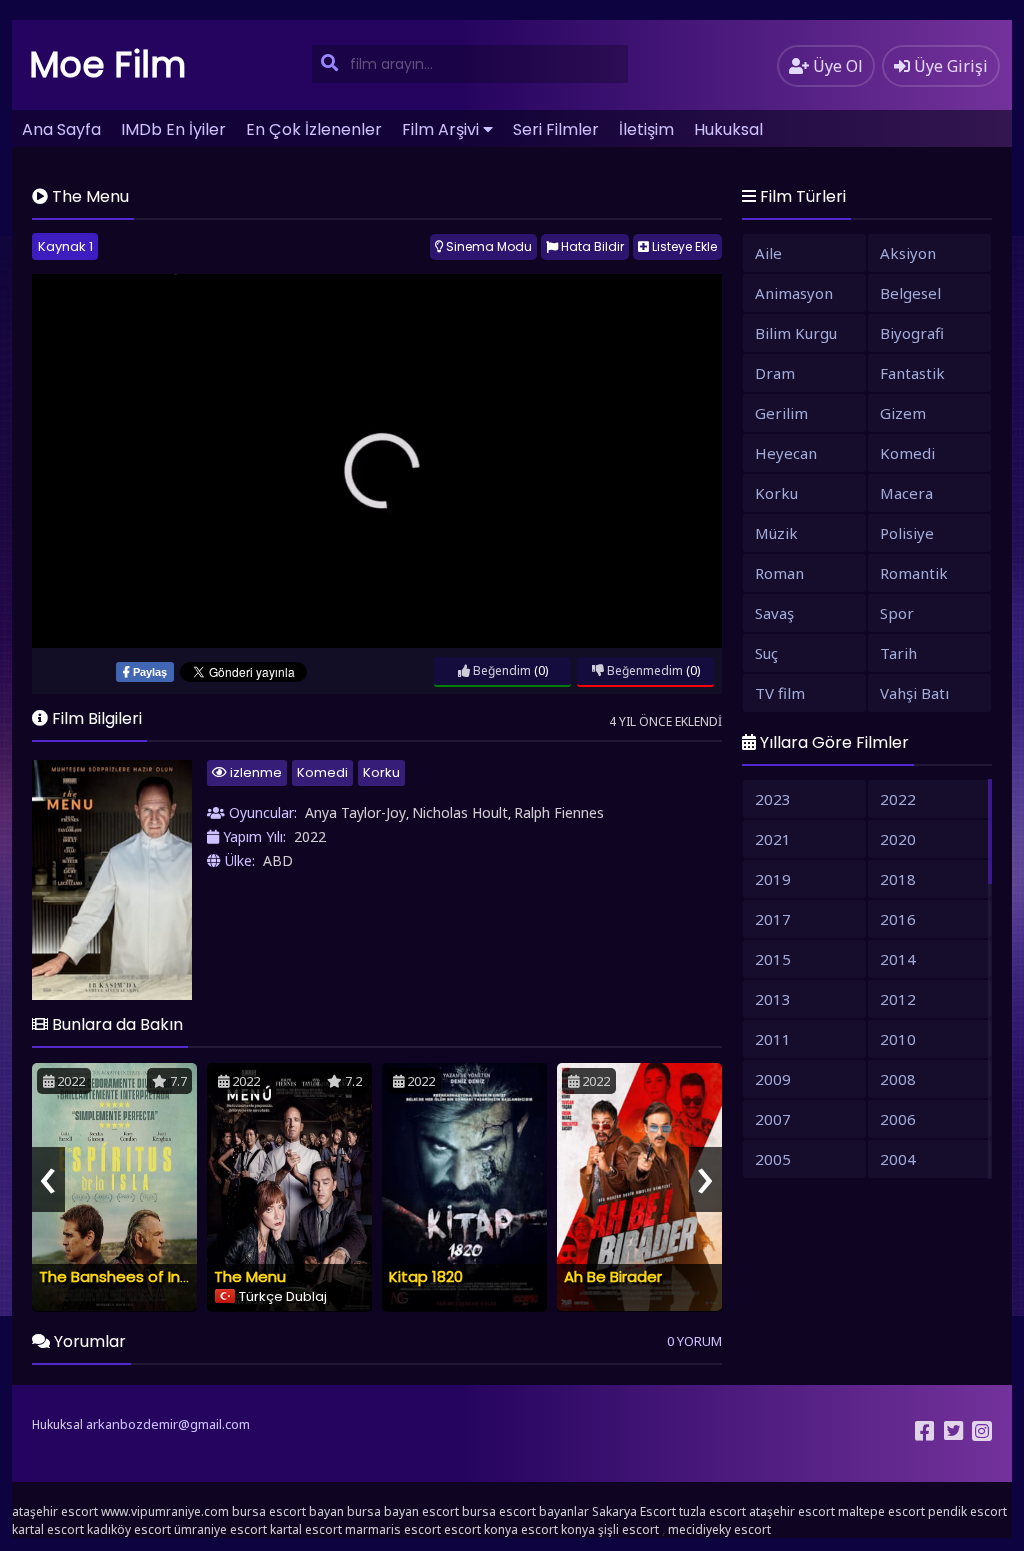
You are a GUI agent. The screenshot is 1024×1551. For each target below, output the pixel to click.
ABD (278, 860)
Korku (381, 772)
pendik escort (967, 1511)
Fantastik (912, 373)
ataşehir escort (55, 1511)
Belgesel (910, 293)
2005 (773, 1159)
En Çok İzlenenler (314, 129)
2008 (898, 1079)
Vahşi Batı (914, 693)
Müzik (776, 533)
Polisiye (907, 533)
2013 (773, 999)
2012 (898, 999)
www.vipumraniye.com (165, 1511)
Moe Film (108, 64)
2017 (773, 919)
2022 (310, 836)
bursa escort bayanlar (525, 1511)
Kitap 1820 (426, 1276)
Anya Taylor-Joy (355, 812)
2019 (773, 879)
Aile (768, 253)
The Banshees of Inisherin (133, 1276)
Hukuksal (728, 129)
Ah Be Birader (613, 1276)
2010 (898, 1039)
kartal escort (48, 1529)
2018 (898, 879)
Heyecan (786, 453)
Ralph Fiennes (559, 812)
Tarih (898, 653)
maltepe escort (881, 1511)
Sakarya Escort (634, 1511)
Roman (779, 573)
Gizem (903, 413)
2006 (898, 1119)
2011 (773, 1039)
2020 (898, 839)
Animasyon (794, 293)
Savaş (774, 613)
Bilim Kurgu (796, 333)
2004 (898, 1159)
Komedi (322, 772)
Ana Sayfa (61, 129)
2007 (773, 1119)
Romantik (914, 573)
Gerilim (781, 413)
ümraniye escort (220, 1529)
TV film (780, 693)
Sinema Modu (487, 246)
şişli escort (628, 1529)
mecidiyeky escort (719, 1529)
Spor (897, 613)
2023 (773, 799)
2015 (773, 959)
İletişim (646, 129)
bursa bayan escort (403, 1511)
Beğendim (500, 670)
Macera (906, 493)
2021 (773, 839)
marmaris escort (393, 1529)
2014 (898, 959)
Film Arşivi (440, 129)
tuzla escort (712, 1511)
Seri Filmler (556, 129)
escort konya (481, 1529)
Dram (775, 373)
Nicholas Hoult (460, 812)
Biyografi (912, 333)
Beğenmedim (643, 670)
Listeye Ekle (683, 246)
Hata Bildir (591, 246)
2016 (898, 919)
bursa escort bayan (288, 1511)
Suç (766, 653)
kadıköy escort (129, 1529)
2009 (773, 1079)
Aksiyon (908, 253)
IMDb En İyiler (173, 129)
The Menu (250, 1276)
